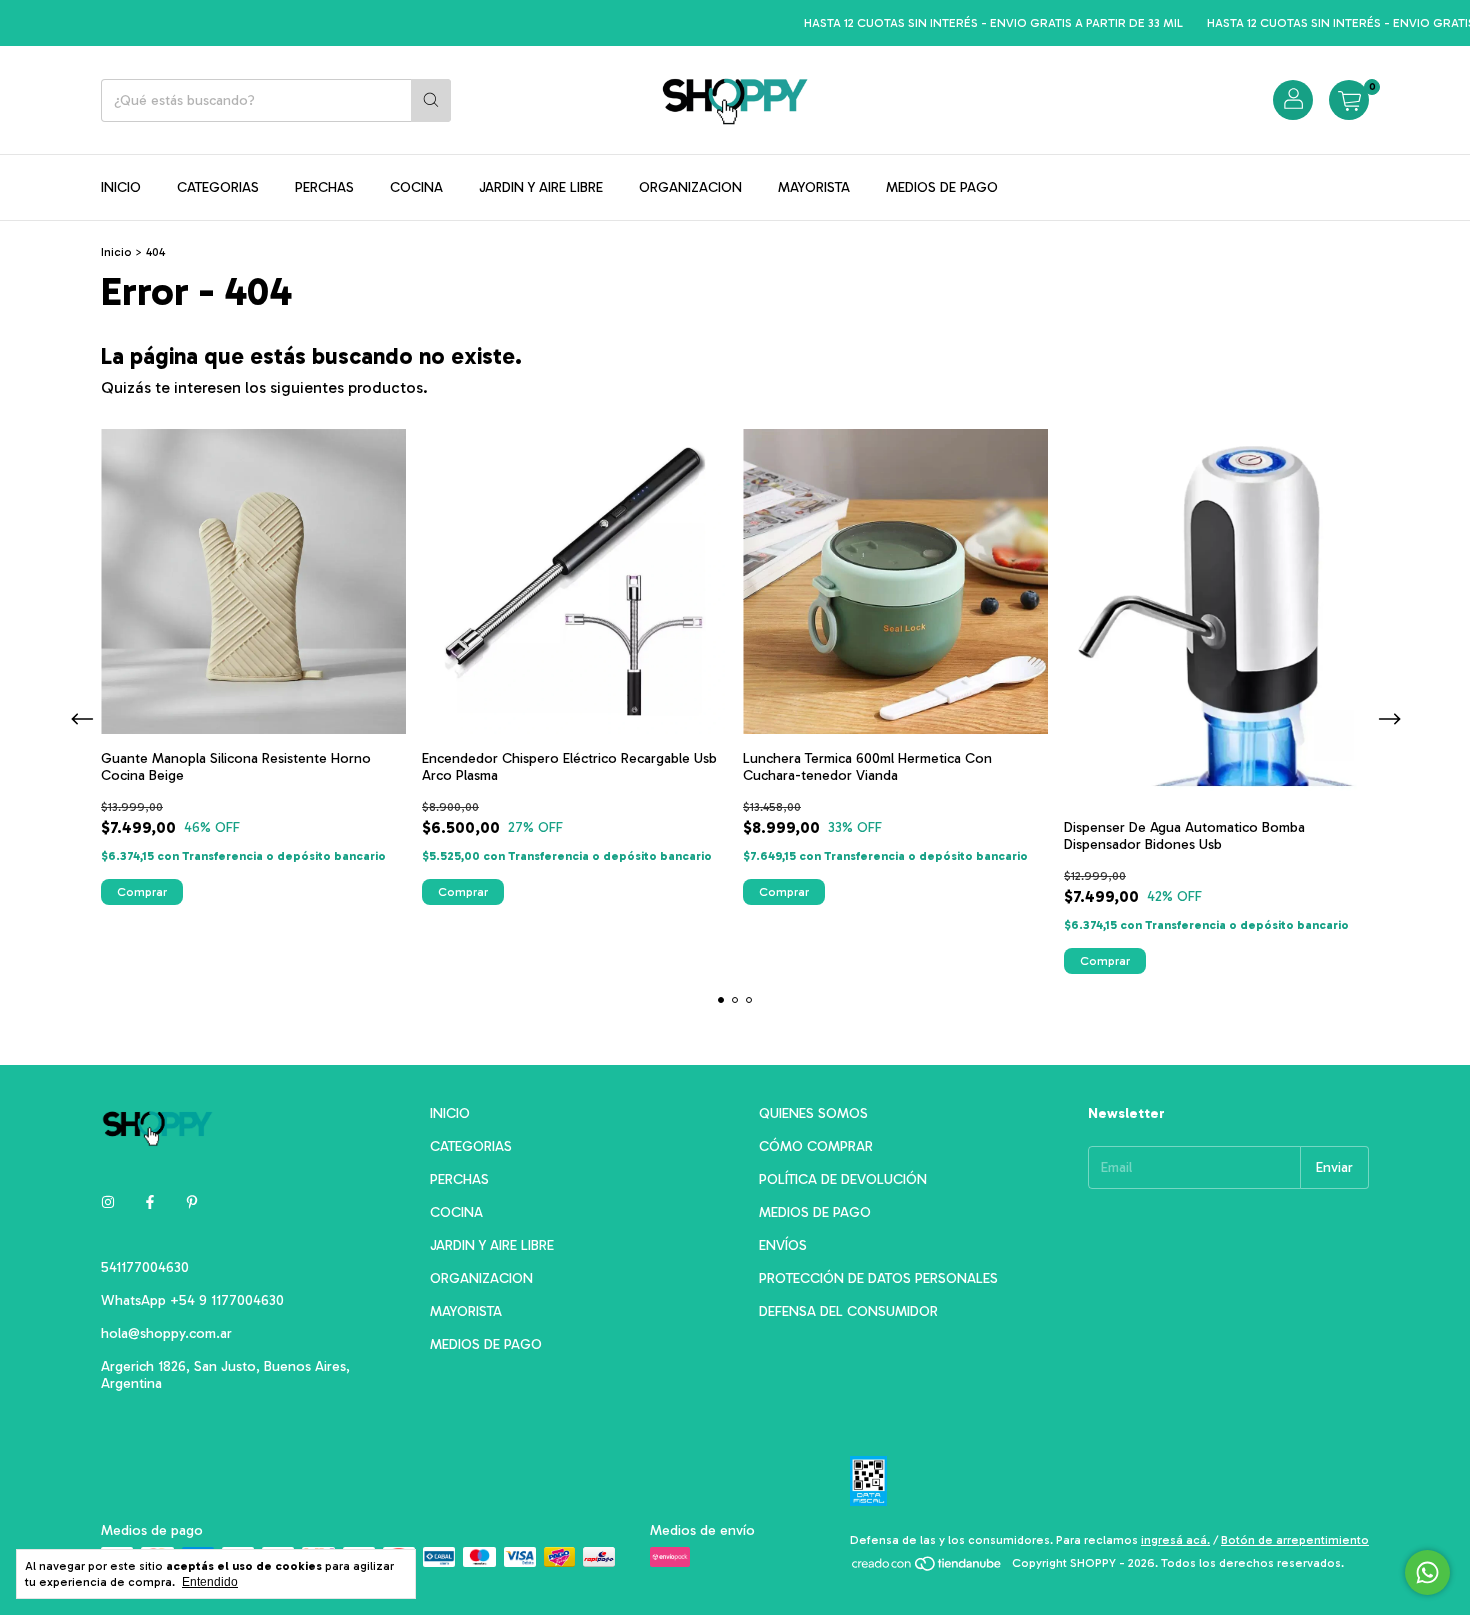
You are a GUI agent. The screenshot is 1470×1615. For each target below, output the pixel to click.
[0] (1349, 100)
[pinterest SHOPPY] (192, 1202)
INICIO (121, 187)
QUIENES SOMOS (813, 1113)
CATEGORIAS (218, 187)
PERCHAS (324, 187)
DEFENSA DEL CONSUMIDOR (848, 1311)
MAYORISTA (814, 187)
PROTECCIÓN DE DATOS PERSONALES (878, 1278)
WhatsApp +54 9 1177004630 (192, 1300)
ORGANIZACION (690, 187)
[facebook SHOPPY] (150, 1202)
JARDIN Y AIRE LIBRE (541, 187)
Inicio (116, 252)
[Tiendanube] (927, 1568)
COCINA (416, 187)
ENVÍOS (783, 1245)
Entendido (210, 1582)
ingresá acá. (1175, 1540)
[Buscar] (431, 100)
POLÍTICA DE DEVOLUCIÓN (843, 1179)
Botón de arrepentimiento (1295, 1540)
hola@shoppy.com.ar (166, 1333)
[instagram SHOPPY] (108, 1202)
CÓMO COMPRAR (816, 1146)
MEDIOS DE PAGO (942, 187)
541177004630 (145, 1267)
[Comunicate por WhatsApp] (1427, 1572)
